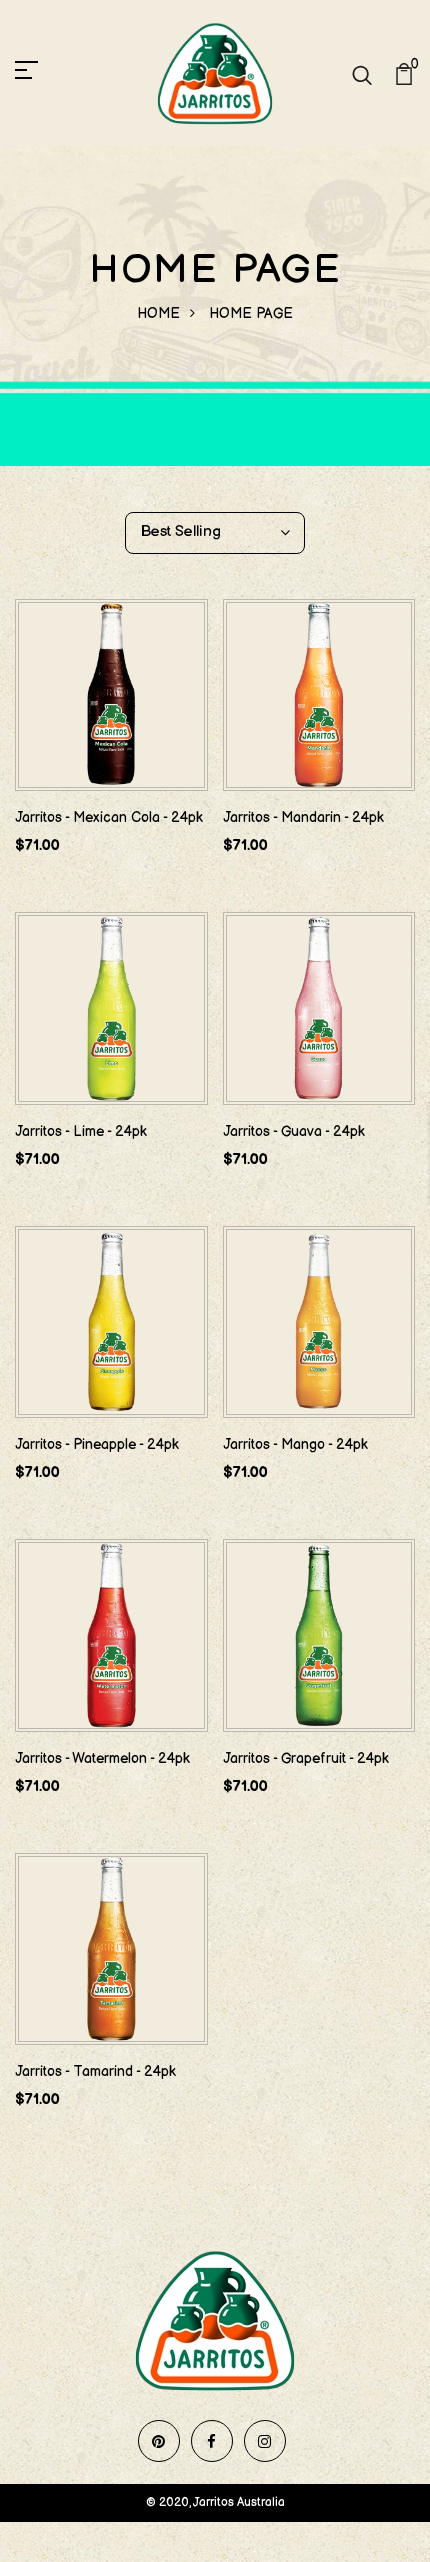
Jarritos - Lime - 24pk (81, 1131)
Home (158, 313)
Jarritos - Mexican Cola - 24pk (109, 817)
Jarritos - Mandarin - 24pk (303, 817)
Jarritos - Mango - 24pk (295, 1444)
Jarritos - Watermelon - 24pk (102, 1758)
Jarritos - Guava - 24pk (294, 1131)
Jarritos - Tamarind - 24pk (95, 2071)
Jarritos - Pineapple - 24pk (97, 1444)
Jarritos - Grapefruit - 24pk (306, 1758)
